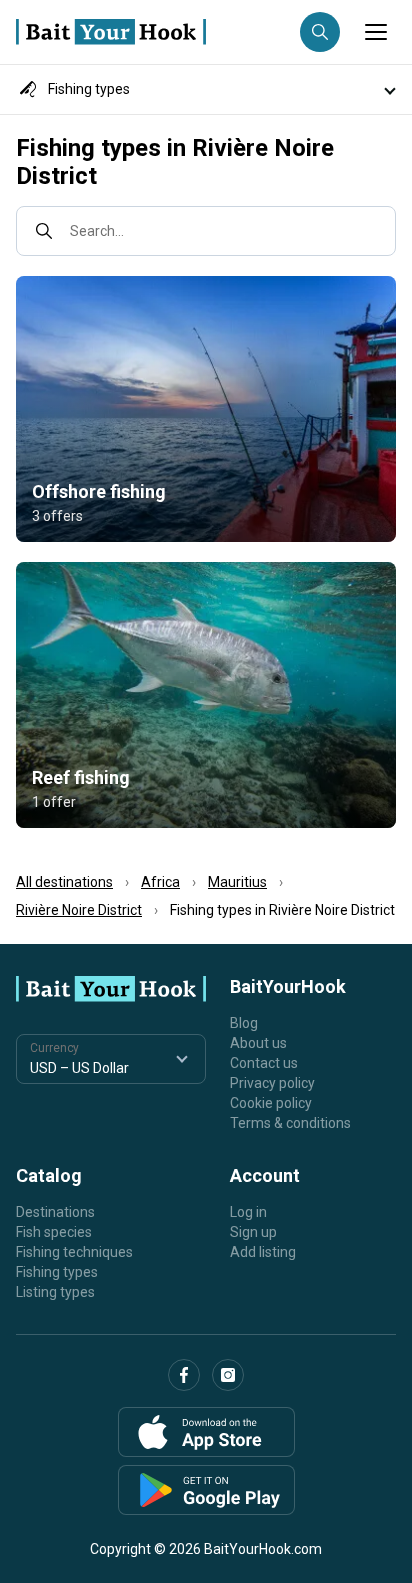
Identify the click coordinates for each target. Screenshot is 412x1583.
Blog (244, 1023)
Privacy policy (272, 1083)
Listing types (55, 1292)
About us (258, 1043)
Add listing (263, 1252)
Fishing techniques (74, 1252)
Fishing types (57, 1272)
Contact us (264, 1063)
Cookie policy (271, 1103)
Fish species (54, 1232)
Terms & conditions (290, 1123)
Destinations (55, 1212)
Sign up (253, 1232)
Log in (248, 1212)
